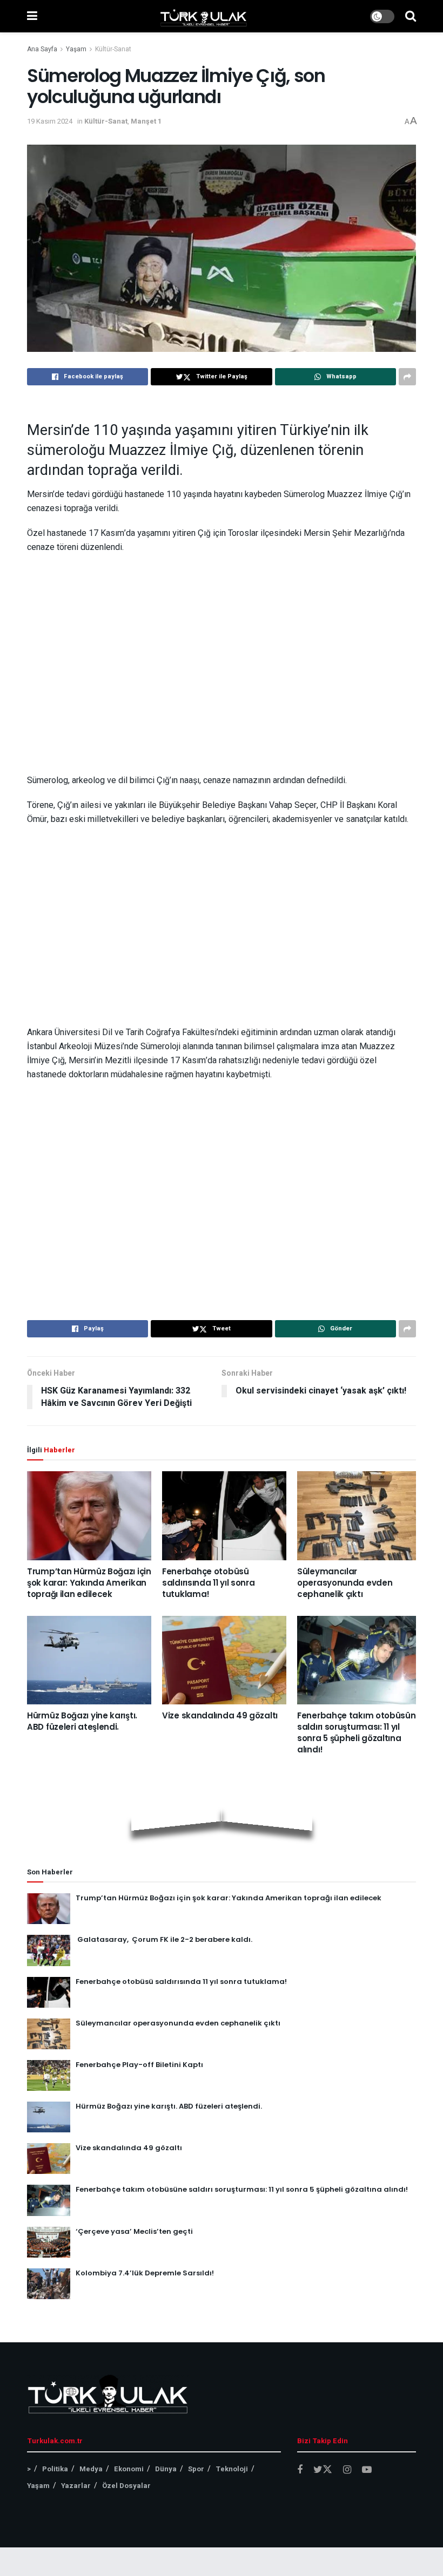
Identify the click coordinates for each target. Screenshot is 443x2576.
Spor (196, 2469)
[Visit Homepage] (204, 16)
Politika (55, 2469)
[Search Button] (411, 16)
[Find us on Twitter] (323, 2470)
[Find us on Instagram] (347, 2470)
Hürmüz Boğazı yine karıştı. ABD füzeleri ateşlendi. (82, 1721)
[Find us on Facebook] (300, 2470)
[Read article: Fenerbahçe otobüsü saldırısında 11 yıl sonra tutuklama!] (224, 1515)
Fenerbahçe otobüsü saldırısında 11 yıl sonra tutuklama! (209, 1583)
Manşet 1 (146, 121)
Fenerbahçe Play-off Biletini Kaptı (139, 2065)
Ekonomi (129, 2469)
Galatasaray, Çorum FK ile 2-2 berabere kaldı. (164, 1939)
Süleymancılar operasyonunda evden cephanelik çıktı (345, 1583)
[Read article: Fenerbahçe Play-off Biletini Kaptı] (49, 2075)
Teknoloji (232, 2469)
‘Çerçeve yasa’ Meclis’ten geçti (134, 2231)
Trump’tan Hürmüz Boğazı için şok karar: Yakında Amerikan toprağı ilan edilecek (89, 1583)
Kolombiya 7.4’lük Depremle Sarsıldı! (145, 2273)
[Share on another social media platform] (407, 377)
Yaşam (76, 49)
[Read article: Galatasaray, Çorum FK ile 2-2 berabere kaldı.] (49, 1950)
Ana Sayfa (42, 49)
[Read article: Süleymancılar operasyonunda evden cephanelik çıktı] (359, 1515)
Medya (91, 2469)
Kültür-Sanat (113, 49)
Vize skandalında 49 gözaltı (220, 1715)
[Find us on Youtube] (367, 2470)
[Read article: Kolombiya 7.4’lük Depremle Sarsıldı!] (49, 2284)
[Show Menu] (32, 16)
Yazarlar (76, 2486)
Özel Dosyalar (126, 2486)
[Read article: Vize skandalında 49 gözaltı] (224, 1660)
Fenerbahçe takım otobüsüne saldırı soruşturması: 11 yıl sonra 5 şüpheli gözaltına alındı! (359, 1732)
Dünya (166, 2469)
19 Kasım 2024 (50, 121)
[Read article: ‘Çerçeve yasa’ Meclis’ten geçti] (49, 2242)
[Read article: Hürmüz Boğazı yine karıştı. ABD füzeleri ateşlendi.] (89, 1660)
